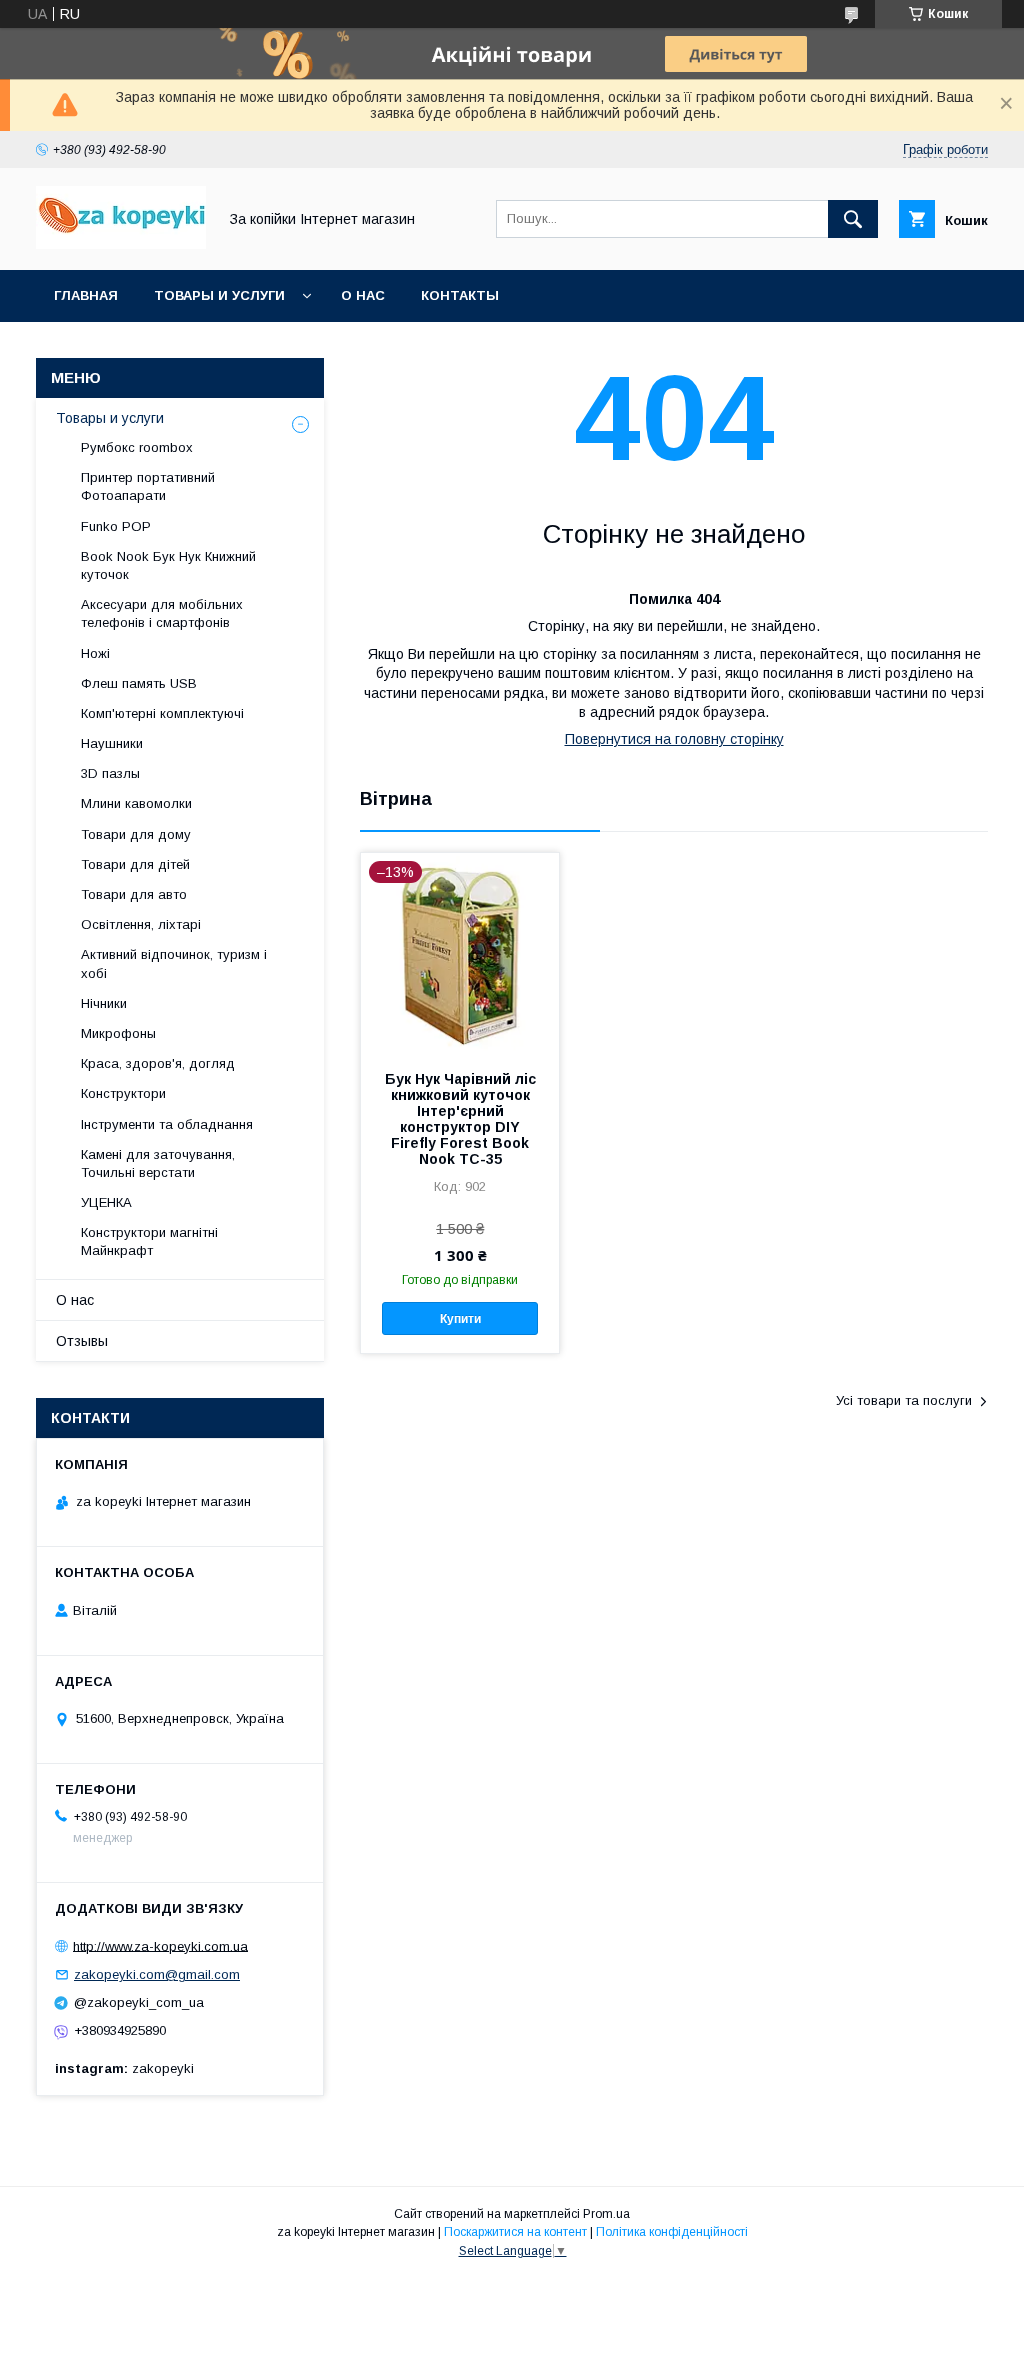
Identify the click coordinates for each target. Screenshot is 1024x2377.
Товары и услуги (219, 295)
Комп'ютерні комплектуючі (162, 713)
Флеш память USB (139, 683)
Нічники (104, 1003)
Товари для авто (134, 894)
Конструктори (123, 1093)
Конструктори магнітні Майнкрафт (149, 1241)
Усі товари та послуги (904, 1400)
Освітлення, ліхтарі (141, 924)
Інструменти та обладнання (167, 1124)
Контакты (460, 295)
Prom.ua (606, 2214)
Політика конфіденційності (672, 2232)
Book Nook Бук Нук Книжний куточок (168, 565)
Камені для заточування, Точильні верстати (158, 1163)
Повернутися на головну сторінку (674, 739)
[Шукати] (853, 219)
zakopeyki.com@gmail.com (157, 1974)
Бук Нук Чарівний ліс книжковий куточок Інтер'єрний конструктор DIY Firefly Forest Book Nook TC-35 (460, 1119)
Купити (460, 1319)
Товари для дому (136, 834)
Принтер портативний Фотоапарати (148, 486)
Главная (86, 295)
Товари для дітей (135, 864)
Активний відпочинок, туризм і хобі (174, 963)
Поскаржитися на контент (515, 2232)
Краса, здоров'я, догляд (158, 1063)
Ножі (95, 653)
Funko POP (116, 526)
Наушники (112, 743)
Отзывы (82, 1341)
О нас (363, 295)
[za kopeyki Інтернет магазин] (121, 244)
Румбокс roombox (137, 447)
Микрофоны (118, 1033)
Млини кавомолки (136, 803)
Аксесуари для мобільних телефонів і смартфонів (162, 613)
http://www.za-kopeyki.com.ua (160, 1945)
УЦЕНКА (106, 1202)
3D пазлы (110, 773)
